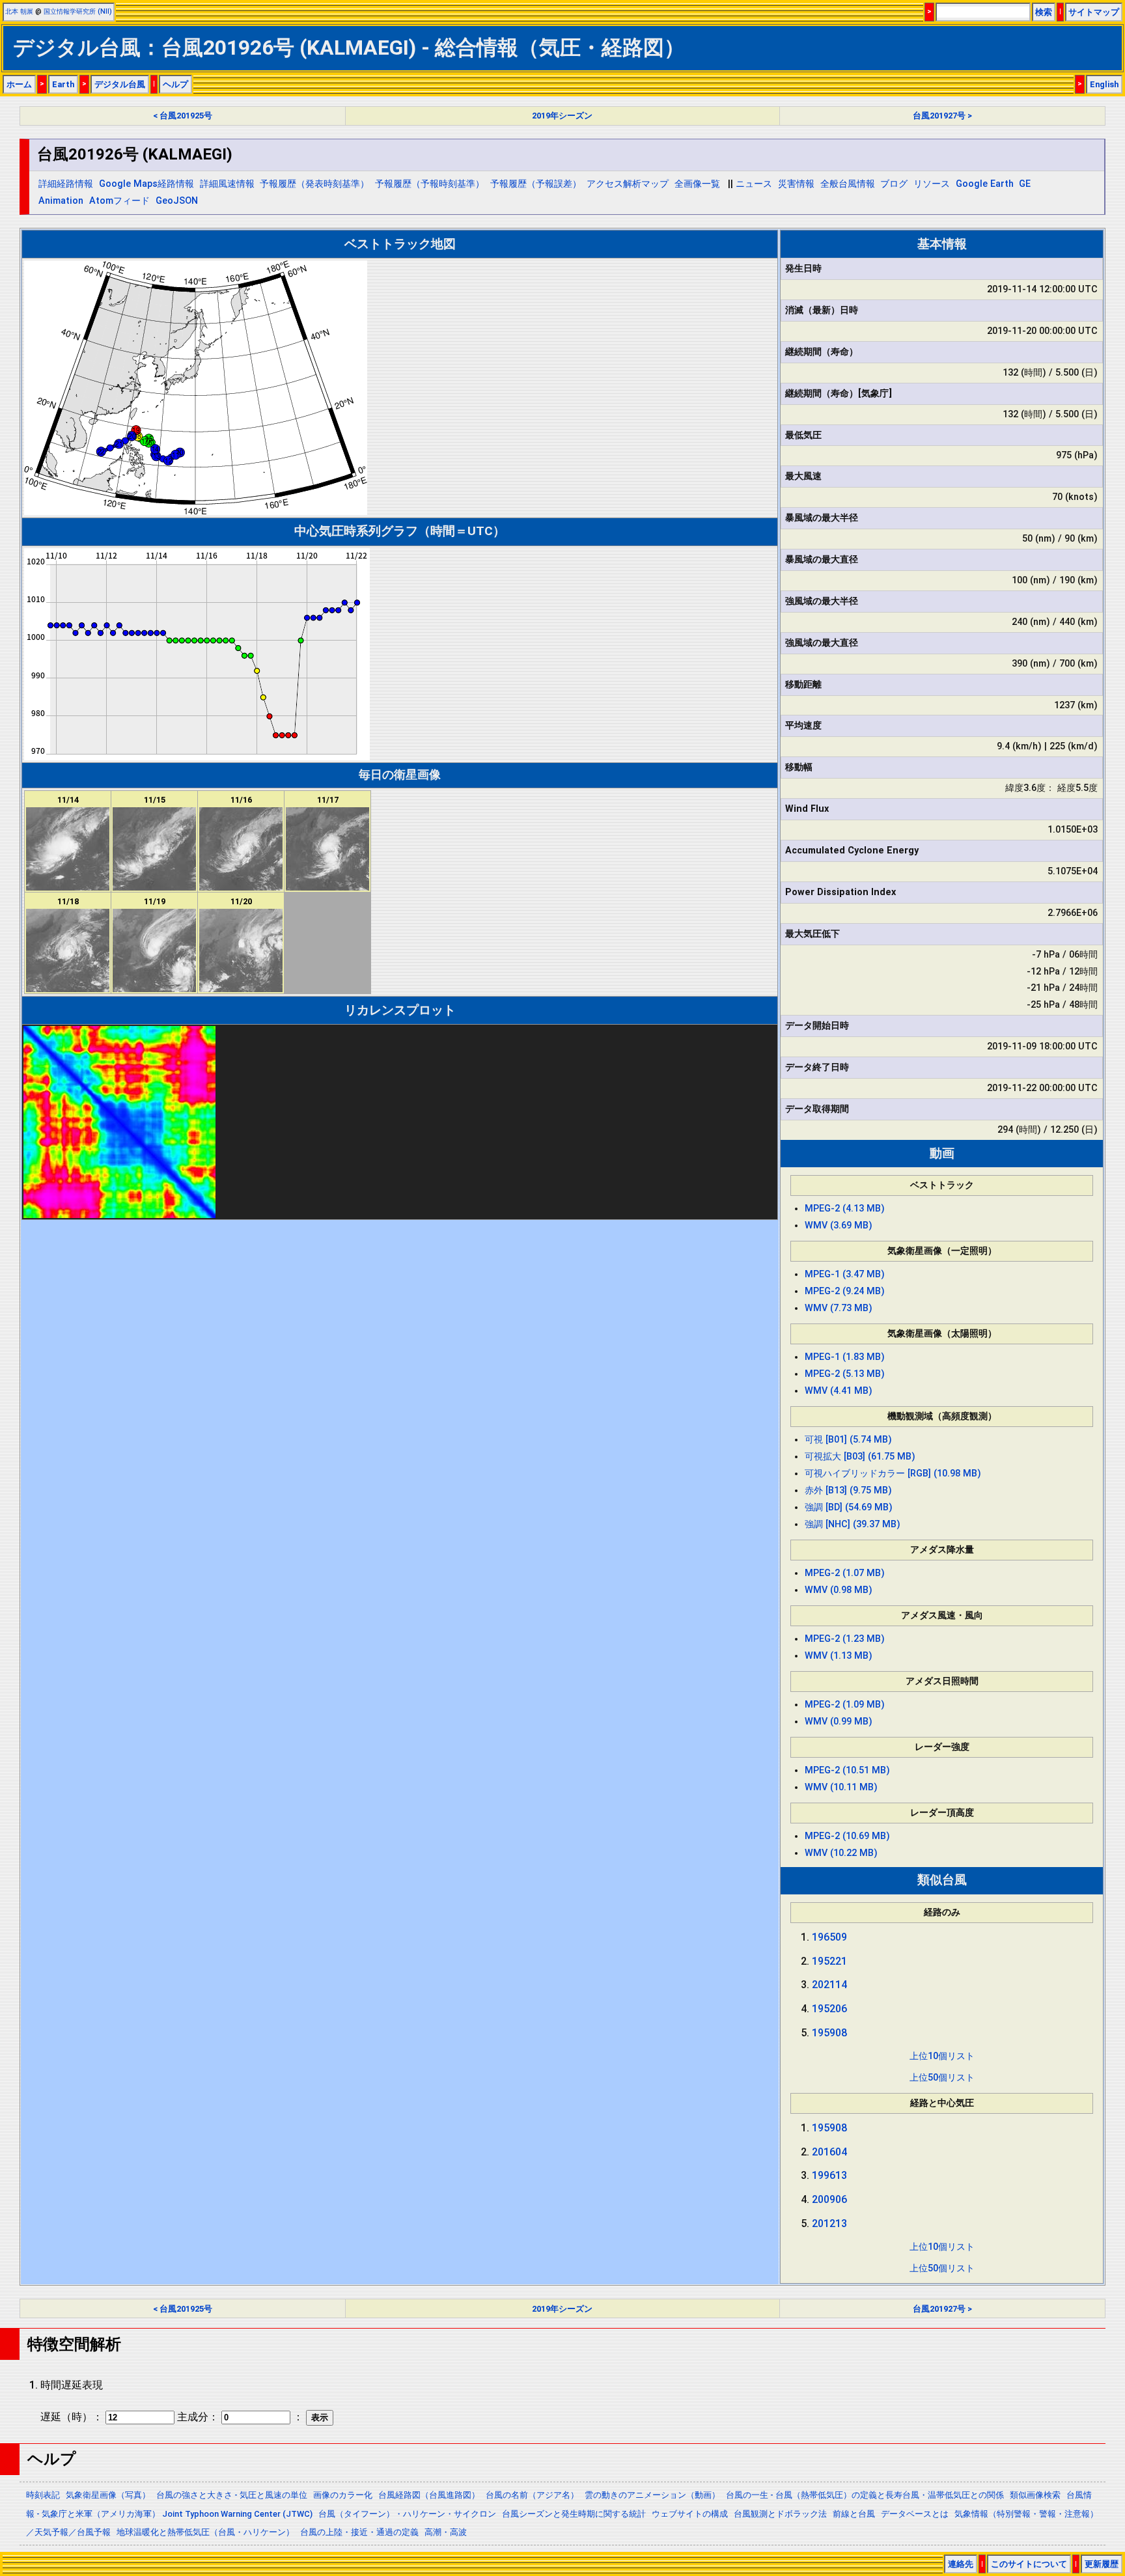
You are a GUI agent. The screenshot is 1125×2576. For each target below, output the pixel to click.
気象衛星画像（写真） (108, 2495)
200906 (829, 2199)
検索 (1044, 12)
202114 (829, 1985)
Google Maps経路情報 (146, 184)
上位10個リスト (942, 2056)
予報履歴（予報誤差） (536, 184)
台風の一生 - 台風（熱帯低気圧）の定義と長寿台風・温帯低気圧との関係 (865, 2495)
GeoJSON (177, 201)
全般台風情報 (848, 184)
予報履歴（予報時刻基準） (430, 184)
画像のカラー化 (343, 2495)
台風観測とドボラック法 (780, 2514)
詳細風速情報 (227, 184)
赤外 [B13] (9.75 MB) (848, 1490)
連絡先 (961, 2564)
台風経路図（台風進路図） (429, 2495)
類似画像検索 (1035, 2495)
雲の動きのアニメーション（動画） (652, 2495)
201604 (829, 2152)
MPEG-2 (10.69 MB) (847, 1836)
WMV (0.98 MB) (839, 1590)
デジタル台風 (120, 84)
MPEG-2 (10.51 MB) (847, 1770)
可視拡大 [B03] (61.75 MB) (860, 1457)
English (1104, 84)
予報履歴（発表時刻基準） (314, 184)
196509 (829, 1937)
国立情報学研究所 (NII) (78, 11)
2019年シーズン (562, 116)
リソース (932, 184)
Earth (63, 84)
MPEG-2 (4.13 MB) (845, 1209)
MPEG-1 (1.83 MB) (845, 1357)
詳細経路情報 (66, 184)
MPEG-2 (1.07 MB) (845, 1573)
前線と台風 (854, 2514)
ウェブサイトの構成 (690, 2514)
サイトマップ (1094, 12)
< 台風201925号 (183, 116)
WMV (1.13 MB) (839, 1656)
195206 (829, 2009)
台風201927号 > (942, 116)
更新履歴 (1102, 2564)
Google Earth (985, 184)
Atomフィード (119, 201)
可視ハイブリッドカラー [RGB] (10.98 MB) (893, 1474)
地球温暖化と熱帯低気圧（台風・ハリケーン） (205, 2532)
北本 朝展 (19, 11)
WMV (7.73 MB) (839, 1308)
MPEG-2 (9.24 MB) (845, 1291)
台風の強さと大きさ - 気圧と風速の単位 (232, 2495)
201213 (829, 2223)
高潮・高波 (446, 2532)
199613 (829, 2175)
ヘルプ (175, 84)
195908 (829, 2033)
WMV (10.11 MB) (841, 1787)
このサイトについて (1029, 2564)
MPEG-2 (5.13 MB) (845, 1374)
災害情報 (796, 184)
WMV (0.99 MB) (839, 1722)
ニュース (754, 184)
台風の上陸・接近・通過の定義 (359, 2532)
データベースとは (915, 2514)
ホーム (19, 84)
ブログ (894, 184)
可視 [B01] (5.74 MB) (848, 1440)
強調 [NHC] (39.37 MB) (853, 1524)
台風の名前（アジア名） (532, 2495)
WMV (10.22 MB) (841, 1853)
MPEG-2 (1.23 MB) (845, 1639)
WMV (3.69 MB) (839, 1226)
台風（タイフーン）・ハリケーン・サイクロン (407, 2514)
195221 (829, 1961)
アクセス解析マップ (628, 184)
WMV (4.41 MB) (839, 1391)
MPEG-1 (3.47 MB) (845, 1274)
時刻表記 (43, 2495)
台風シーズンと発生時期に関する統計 (574, 2514)
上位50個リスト (942, 2078)
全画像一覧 (697, 184)
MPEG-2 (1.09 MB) (845, 1705)
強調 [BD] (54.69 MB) (849, 1507)
